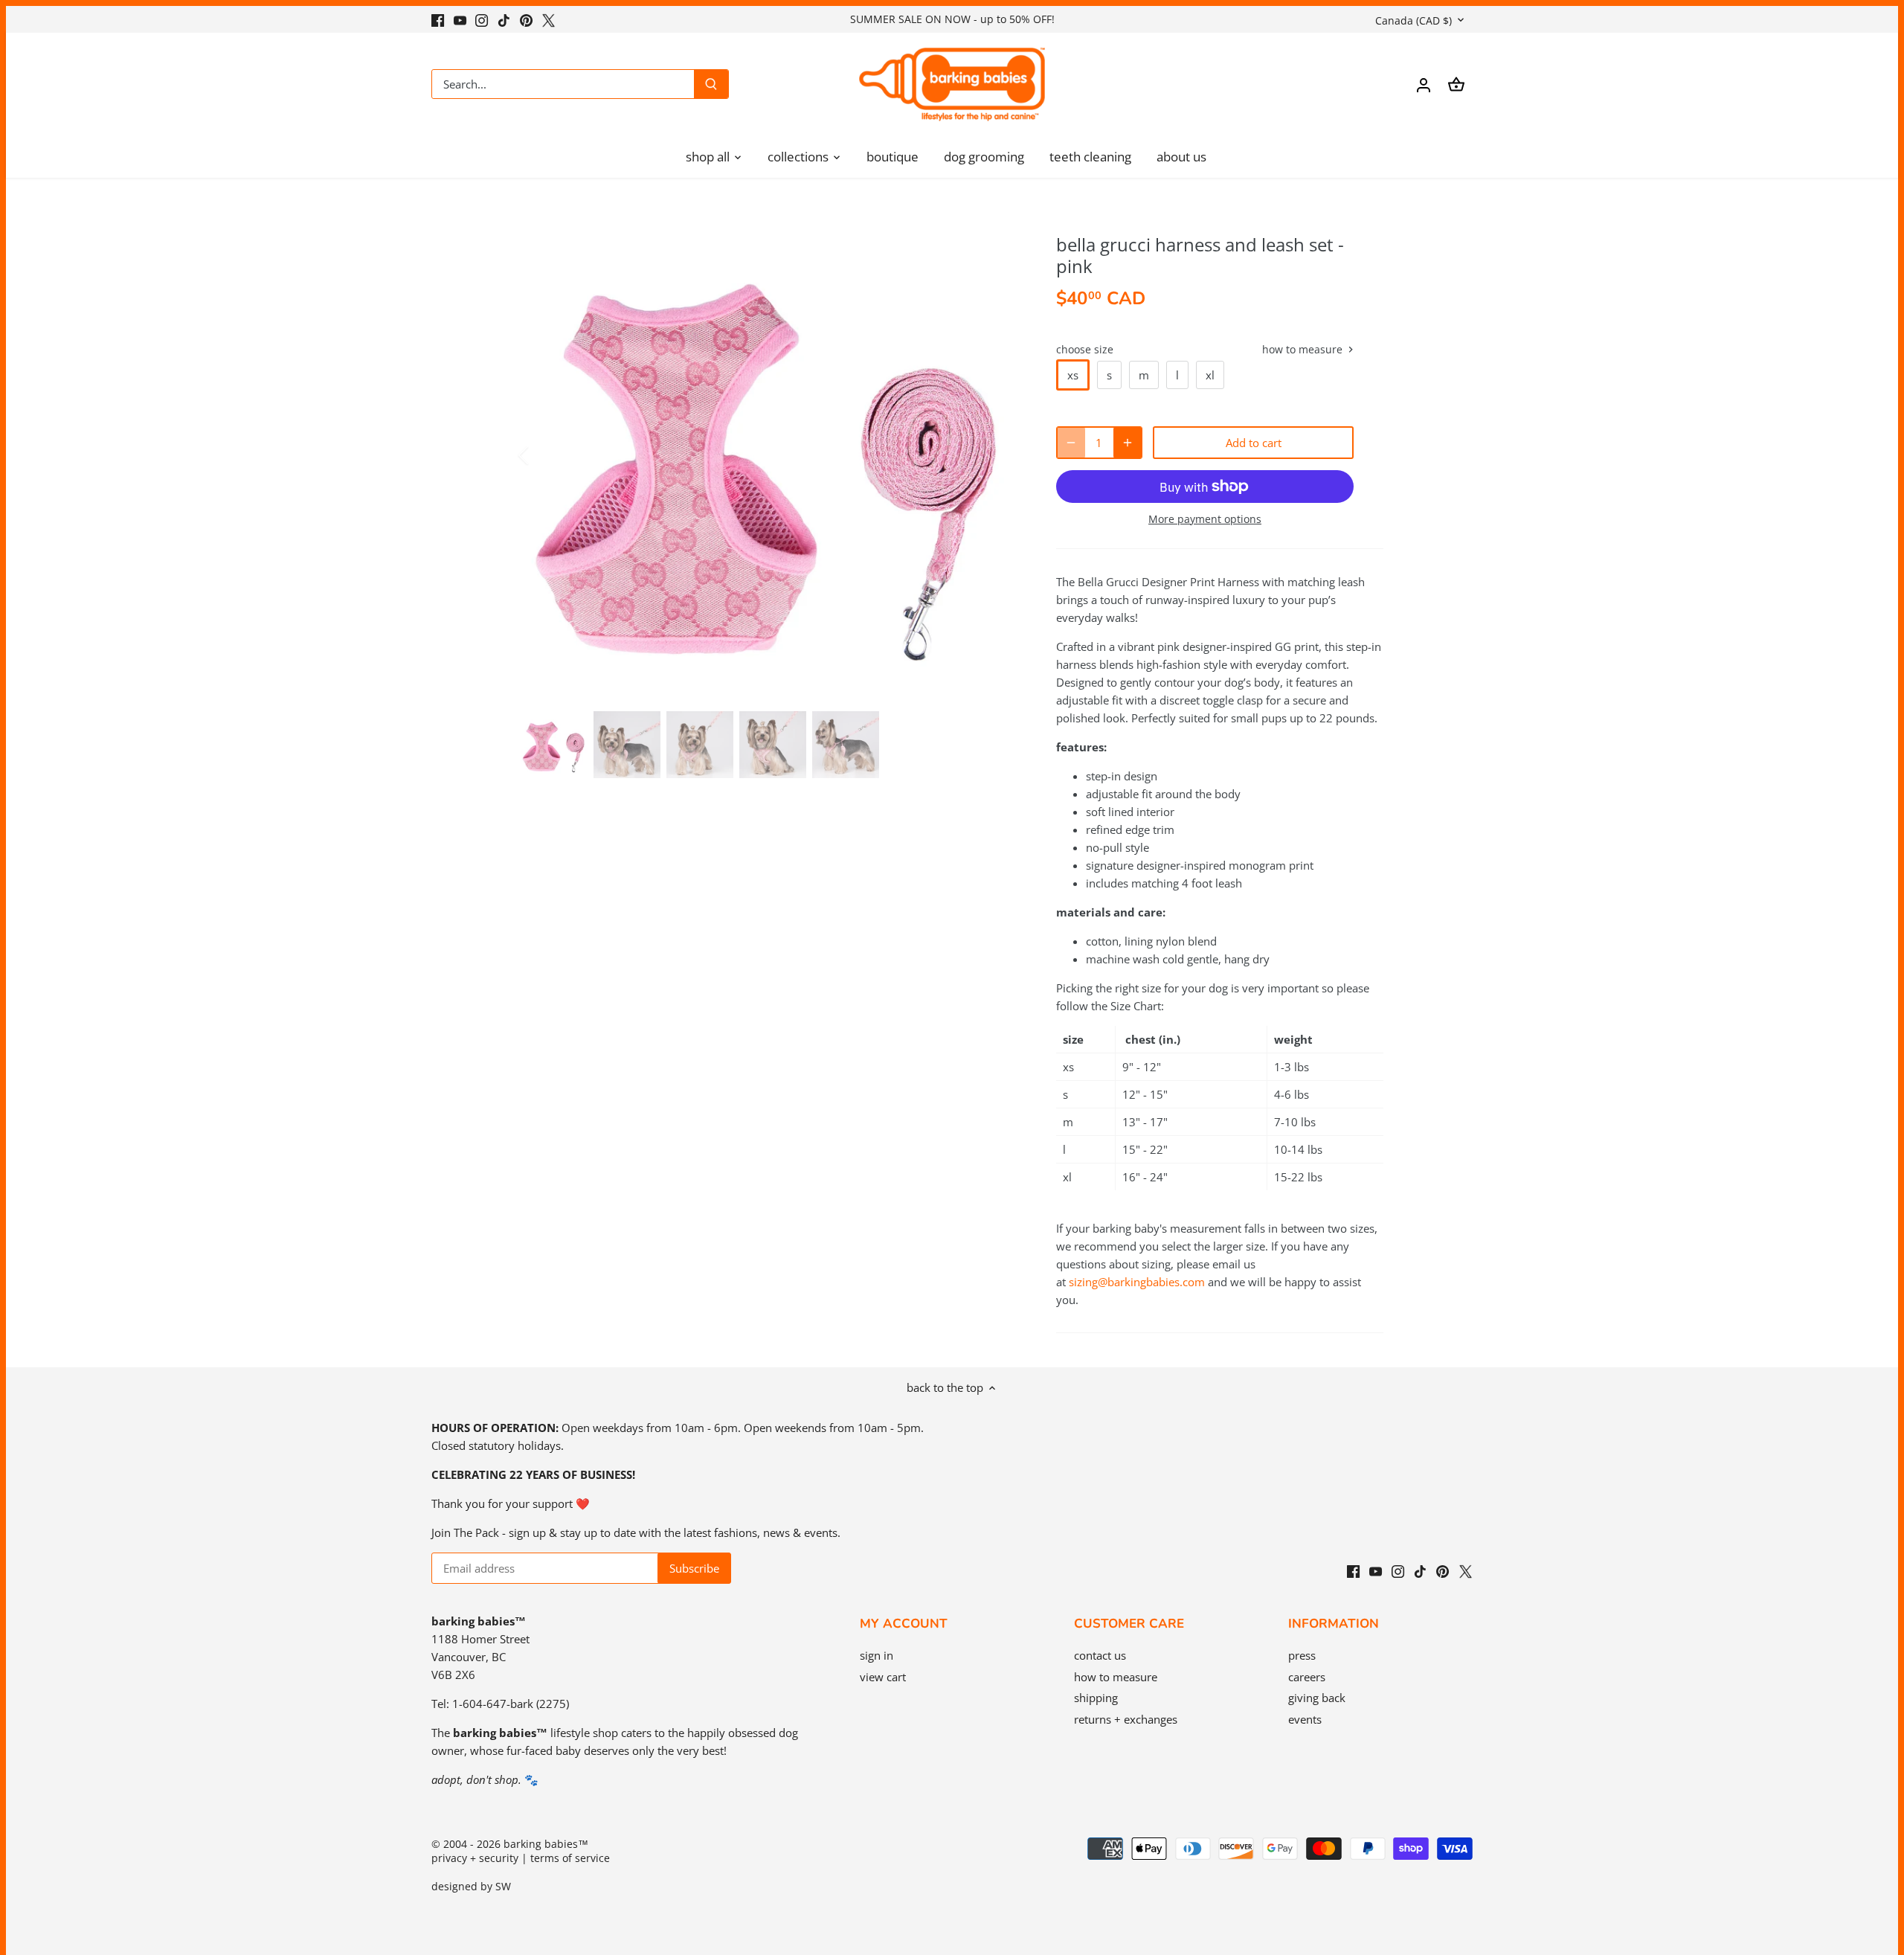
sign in (877, 1655)
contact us (1100, 1655)
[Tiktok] (504, 19)
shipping (1096, 1698)
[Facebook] (438, 19)
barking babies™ (546, 1844)
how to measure (1304, 350)
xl (1210, 375)
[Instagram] (482, 19)
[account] (1424, 84)
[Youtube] (460, 19)
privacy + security (475, 1858)
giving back (1317, 1698)
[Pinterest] (526, 19)
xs (1073, 375)
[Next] (998, 455)
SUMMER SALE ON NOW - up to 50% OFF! (952, 19)
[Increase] (1128, 443)
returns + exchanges (1126, 1719)
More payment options (1205, 519)
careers (1307, 1677)
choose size (1085, 350)
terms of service (570, 1858)
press (1302, 1655)
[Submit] (711, 84)
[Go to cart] (1456, 84)
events (1305, 1719)
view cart (883, 1677)
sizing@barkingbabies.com (1137, 1282)
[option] (771, 455)
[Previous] (543, 455)
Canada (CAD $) (1413, 20)
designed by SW (471, 1887)
